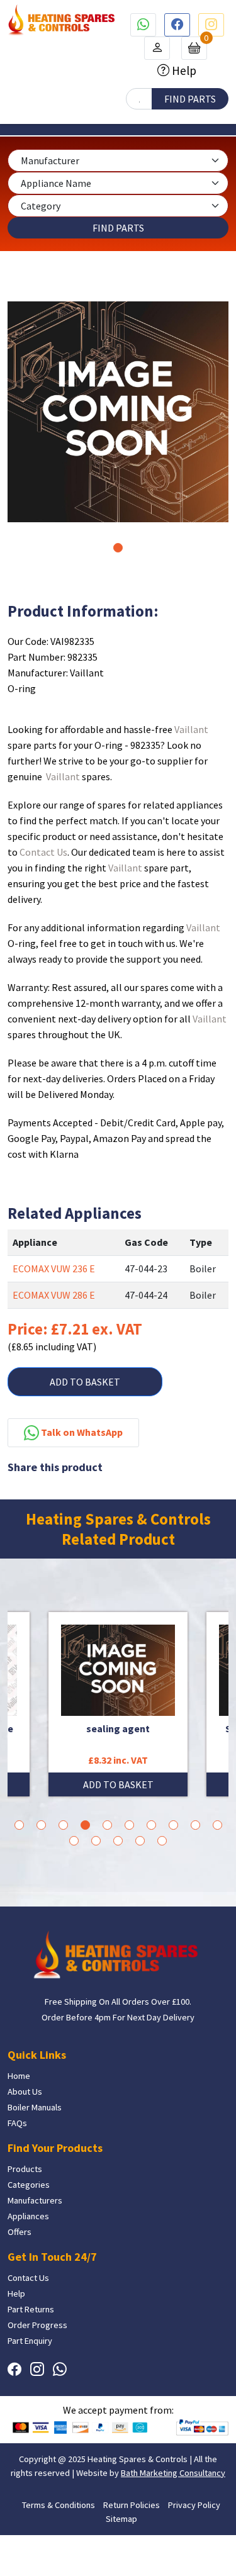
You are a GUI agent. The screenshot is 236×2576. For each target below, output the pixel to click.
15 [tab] (162, 1841)
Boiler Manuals (35, 2107)
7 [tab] (151, 1825)
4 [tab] (85, 1825)
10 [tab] (217, 1825)
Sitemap (121, 2519)
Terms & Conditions (59, 2505)
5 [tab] (107, 1825)
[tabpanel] (118, 412)
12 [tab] (96, 1841)
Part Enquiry (30, 2341)
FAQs (17, 2123)
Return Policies (132, 2505)
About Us (25, 2092)
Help (183, 70)
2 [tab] (41, 1825)
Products (25, 2169)
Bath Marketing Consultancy (173, 2473)
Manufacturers (35, 2200)
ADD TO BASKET (85, 1382)
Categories (29, 2185)
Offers (20, 2232)
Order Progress (37, 2325)
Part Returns (31, 2309)
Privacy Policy (194, 2505)
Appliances (28, 2216)
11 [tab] (74, 1841)
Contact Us (43, 852)
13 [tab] (118, 1841)
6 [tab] (129, 1825)
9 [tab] (195, 1825)
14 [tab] (140, 1841)
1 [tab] (118, 548)
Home (19, 2076)
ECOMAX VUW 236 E (54, 1268)
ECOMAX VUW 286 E (54, 1295)
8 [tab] (173, 1825)
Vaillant (191, 729)
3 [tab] (63, 1825)
